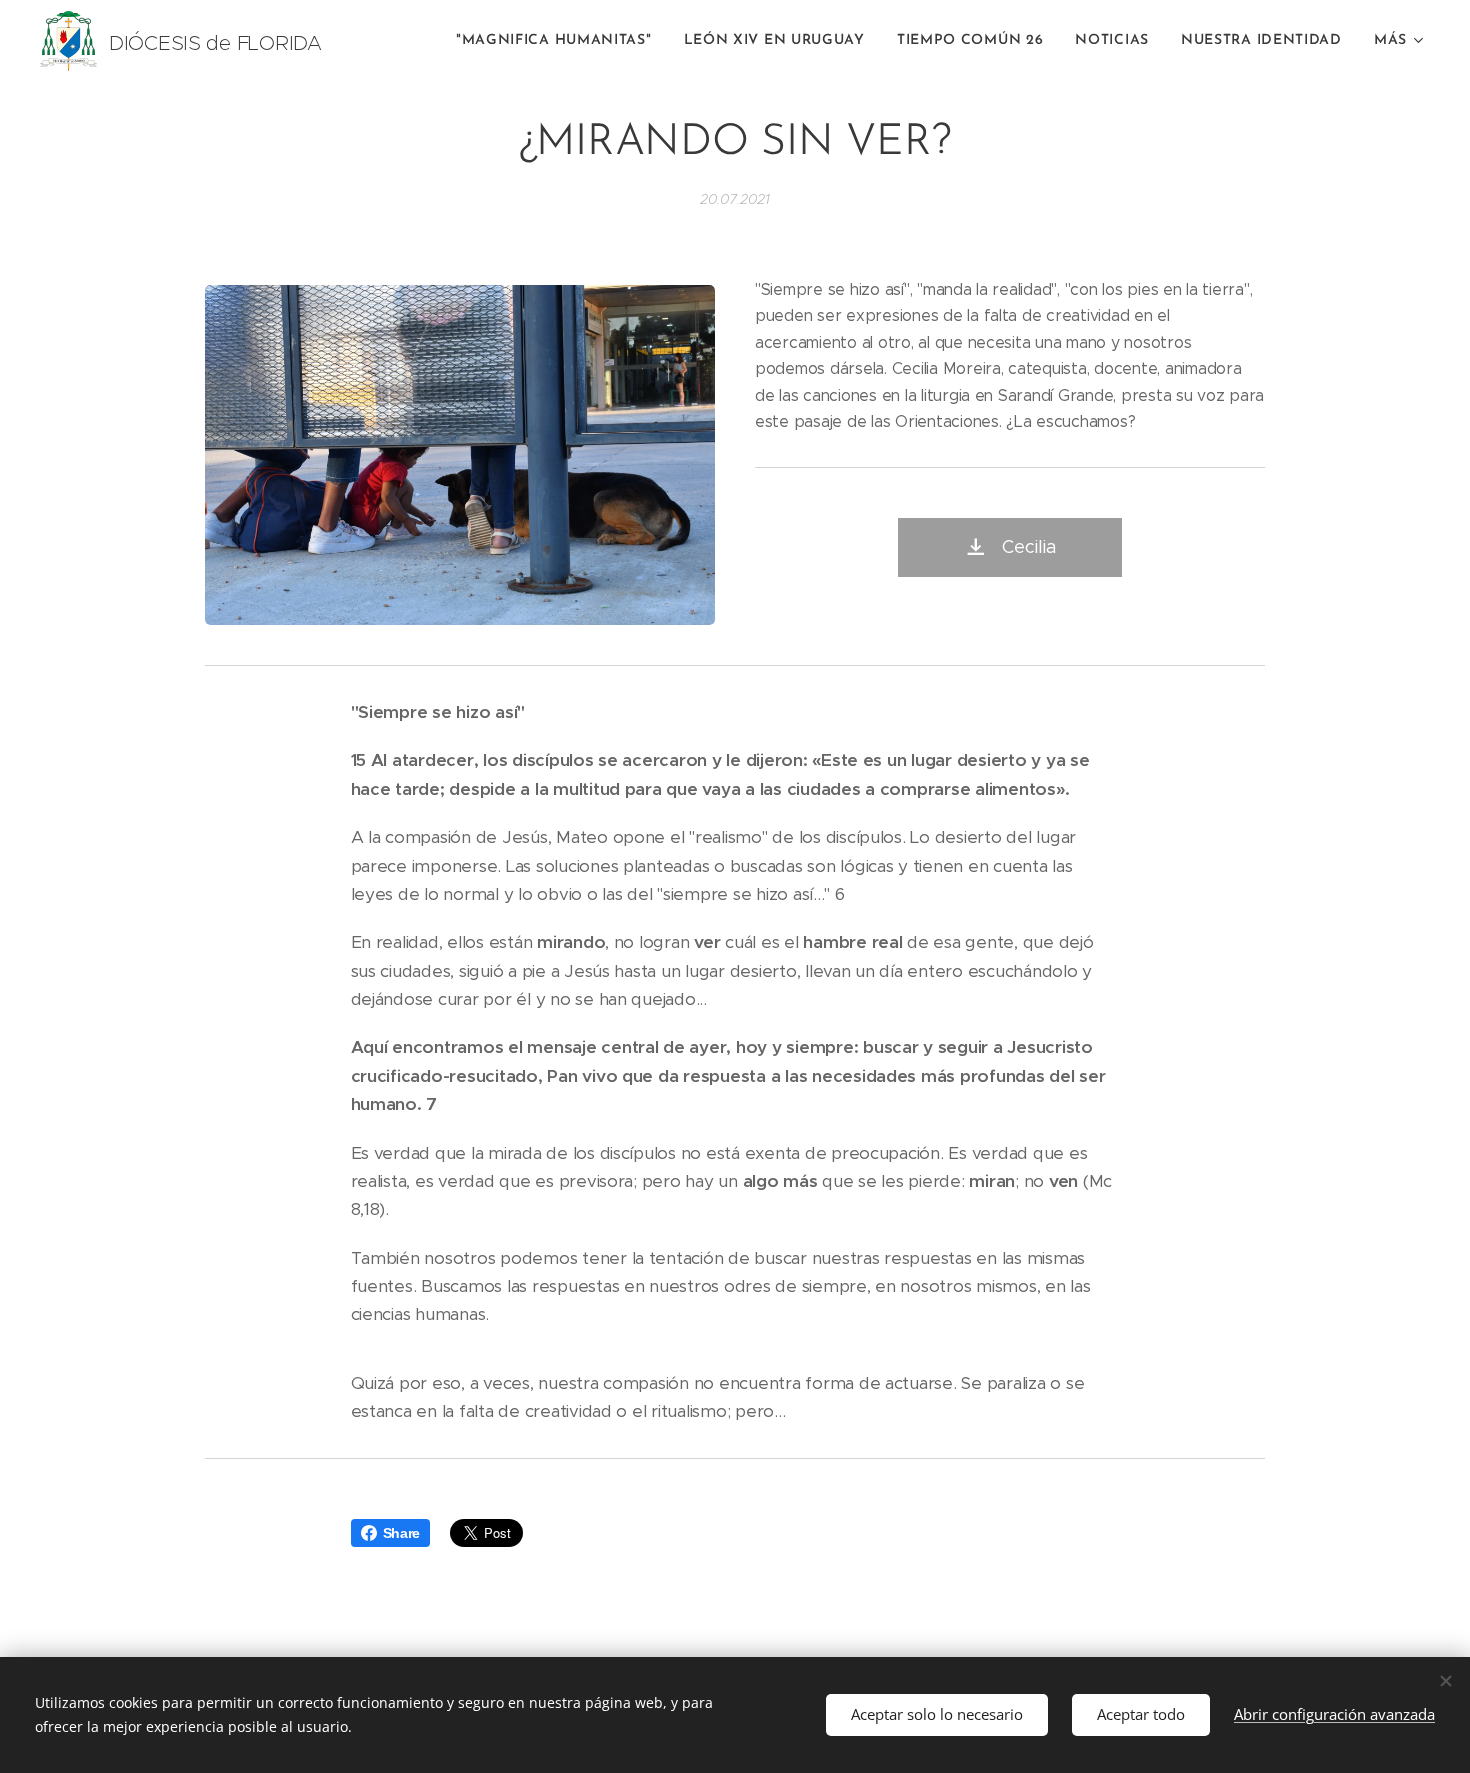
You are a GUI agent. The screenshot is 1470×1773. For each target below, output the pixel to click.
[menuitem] (559, 41)
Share (402, 1533)
